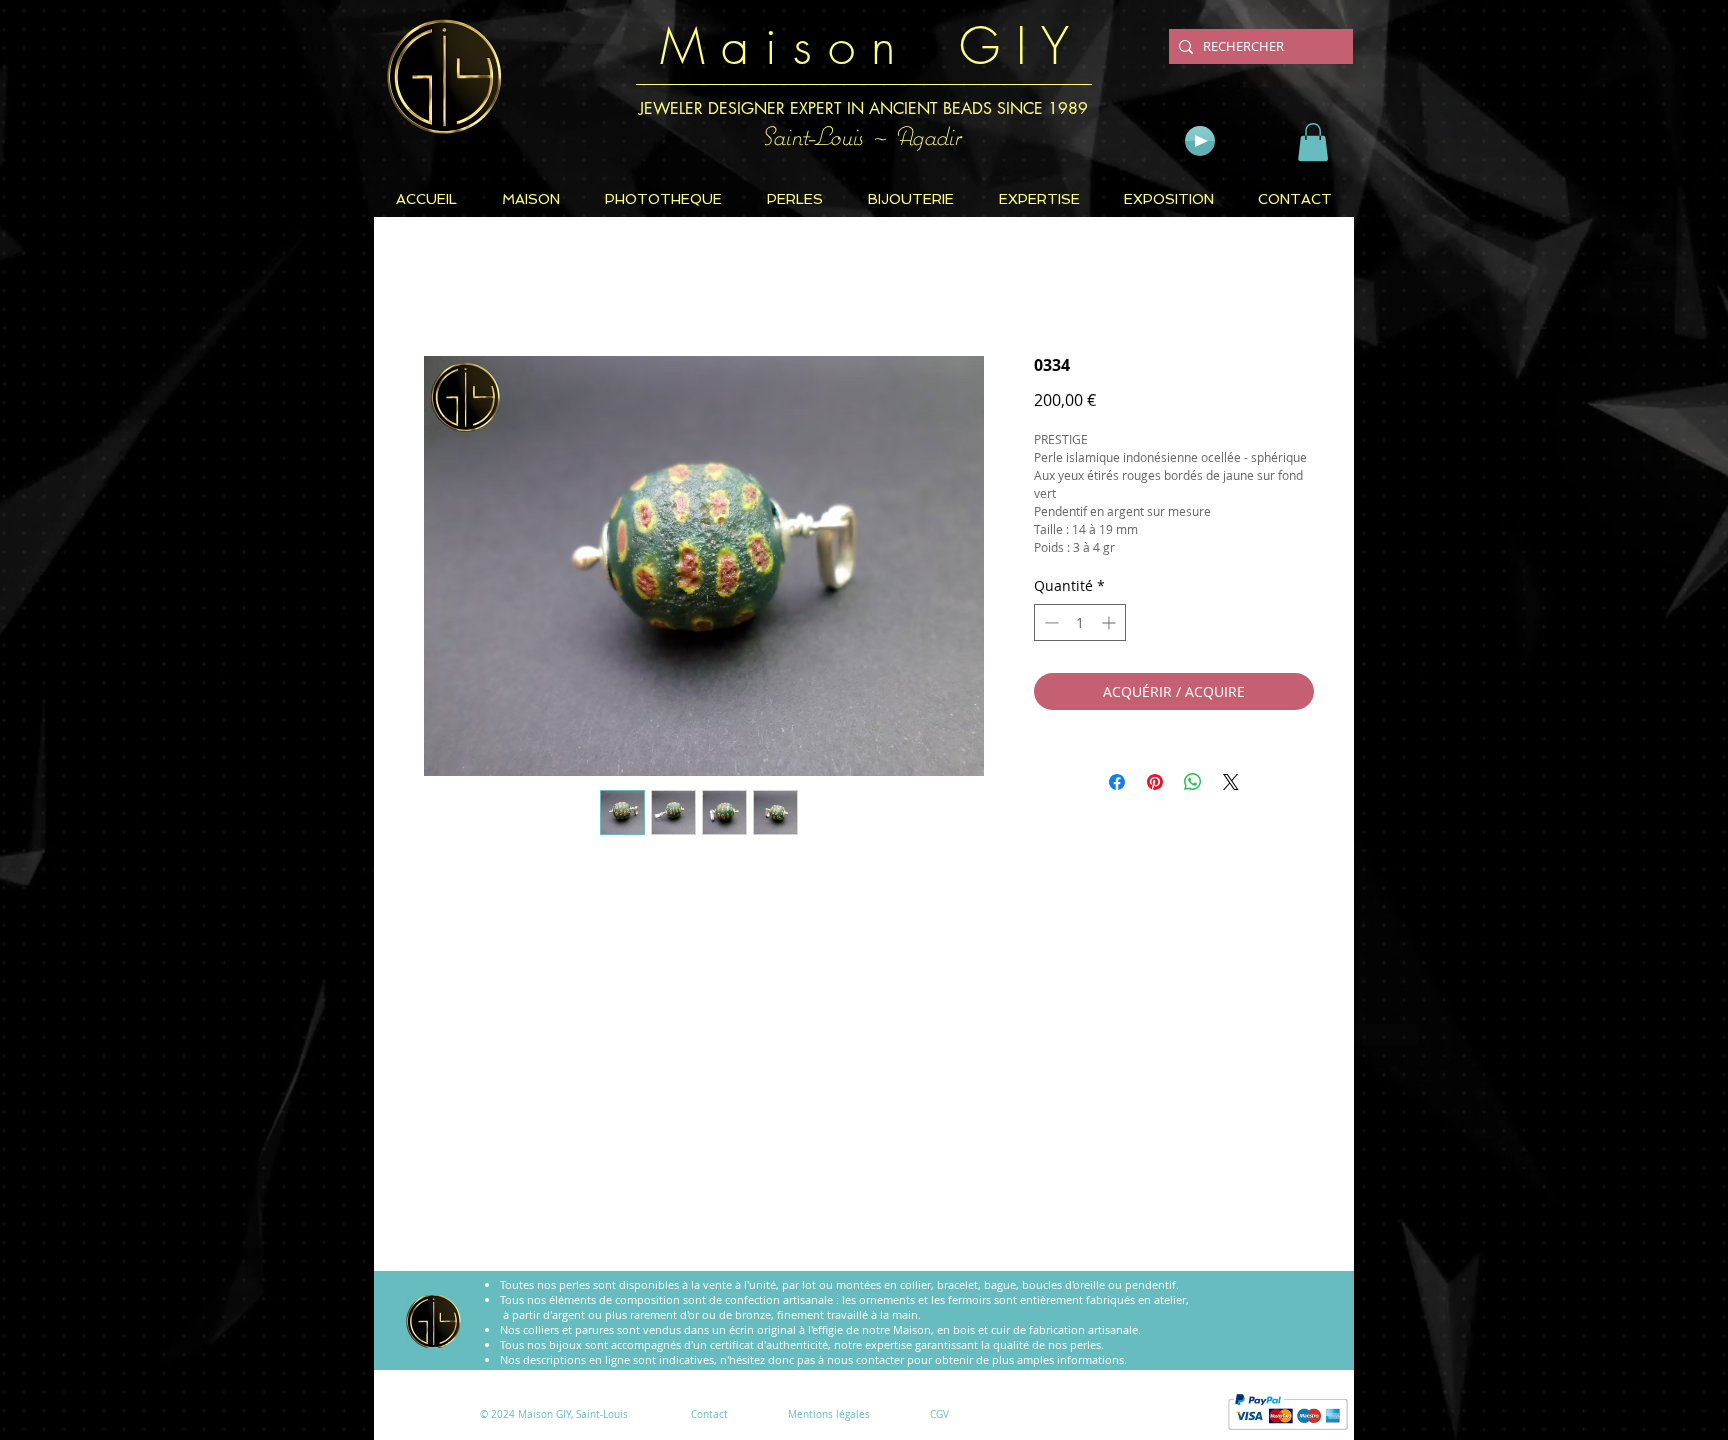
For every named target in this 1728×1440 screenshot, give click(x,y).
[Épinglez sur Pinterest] (1155, 782)
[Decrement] (1049, 622)
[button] (1313, 142)
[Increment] (1110, 622)
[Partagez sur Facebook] (1117, 782)
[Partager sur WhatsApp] (1193, 782)
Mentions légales (829, 1414)
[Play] (1200, 141)
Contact (709, 1414)
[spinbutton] (1080, 622)
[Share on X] (1231, 782)
